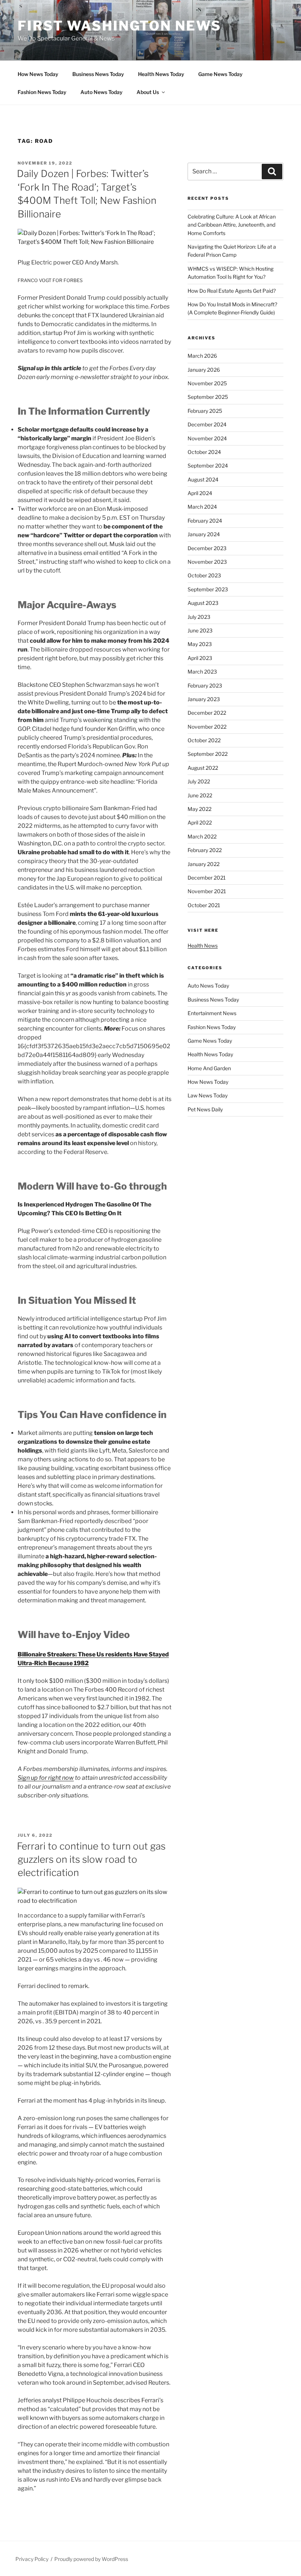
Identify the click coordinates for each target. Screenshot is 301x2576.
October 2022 (204, 740)
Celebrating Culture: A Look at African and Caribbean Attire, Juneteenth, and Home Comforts (232, 225)
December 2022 (207, 713)
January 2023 (204, 699)
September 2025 (208, 397)
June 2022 (200, 795)
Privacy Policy (32, 2559)
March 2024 (202, 507)
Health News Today (161, 74)
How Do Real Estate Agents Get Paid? (232, 291)
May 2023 (200, 644)
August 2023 (203, 603)
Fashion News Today (42, 92)
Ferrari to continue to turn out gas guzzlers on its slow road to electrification (91, 1859)
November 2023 (207, 562)
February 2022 (205, 850)
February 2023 (205, 686)
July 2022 (199, 781)
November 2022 (207, 727)
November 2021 (207, 891)
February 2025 (205, 411)
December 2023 (207, 548)
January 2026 (204, 370)
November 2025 (207, 383)
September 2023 (208, 589)
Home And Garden (209, 1068)
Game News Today (220, 74)
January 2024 (204, 534)
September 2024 (208, 466)
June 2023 (200, 630)
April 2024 (200, 493)
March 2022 (202, 836)
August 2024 (203, 479)
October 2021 (204, 905)
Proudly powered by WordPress (91, 2559)
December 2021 (207, 878)
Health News (203, 946)
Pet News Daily (205, 1109)
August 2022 (203, 768)
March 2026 (202, 356)
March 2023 (202, 672)
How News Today (38, 74)
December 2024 (207, 424)
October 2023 (204, 575)
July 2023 (199, 617)
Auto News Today (101, 92)
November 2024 (207, 438)
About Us (148, 92)
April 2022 (200, 822)
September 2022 (208, 754)
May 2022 (200, 809)
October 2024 (204, 452)
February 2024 (205, 521)
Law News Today (208, 1095)
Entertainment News (212, 1013)
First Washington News (119, 26)
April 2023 (200, 658)
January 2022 (204, 864)
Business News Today (98, 74)
